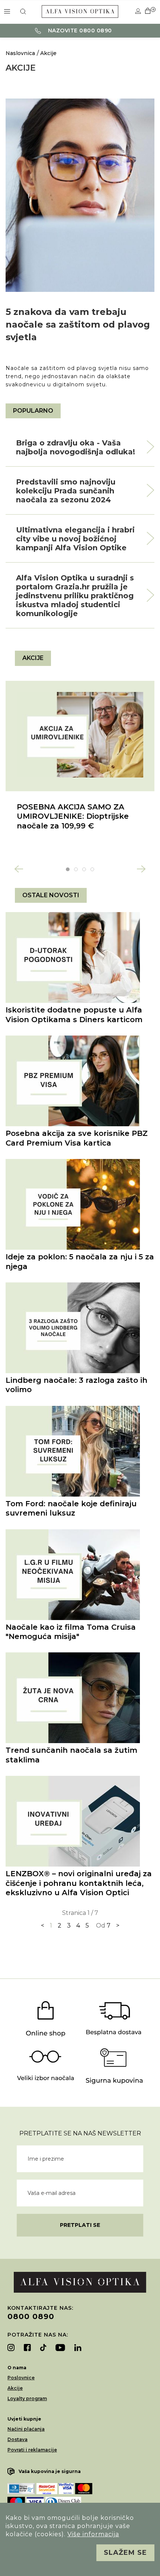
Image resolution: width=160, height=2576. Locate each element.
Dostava (17, 2439)
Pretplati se (80, 2225)
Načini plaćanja (26, 2429)
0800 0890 (31, 2316)
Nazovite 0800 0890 (79, 30)
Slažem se (125, 2553)
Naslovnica (20, 53)
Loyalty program (27, 2398)
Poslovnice (21, 2378)
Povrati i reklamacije (32, 2450)
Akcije (48, 53)
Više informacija (93, 2534)
